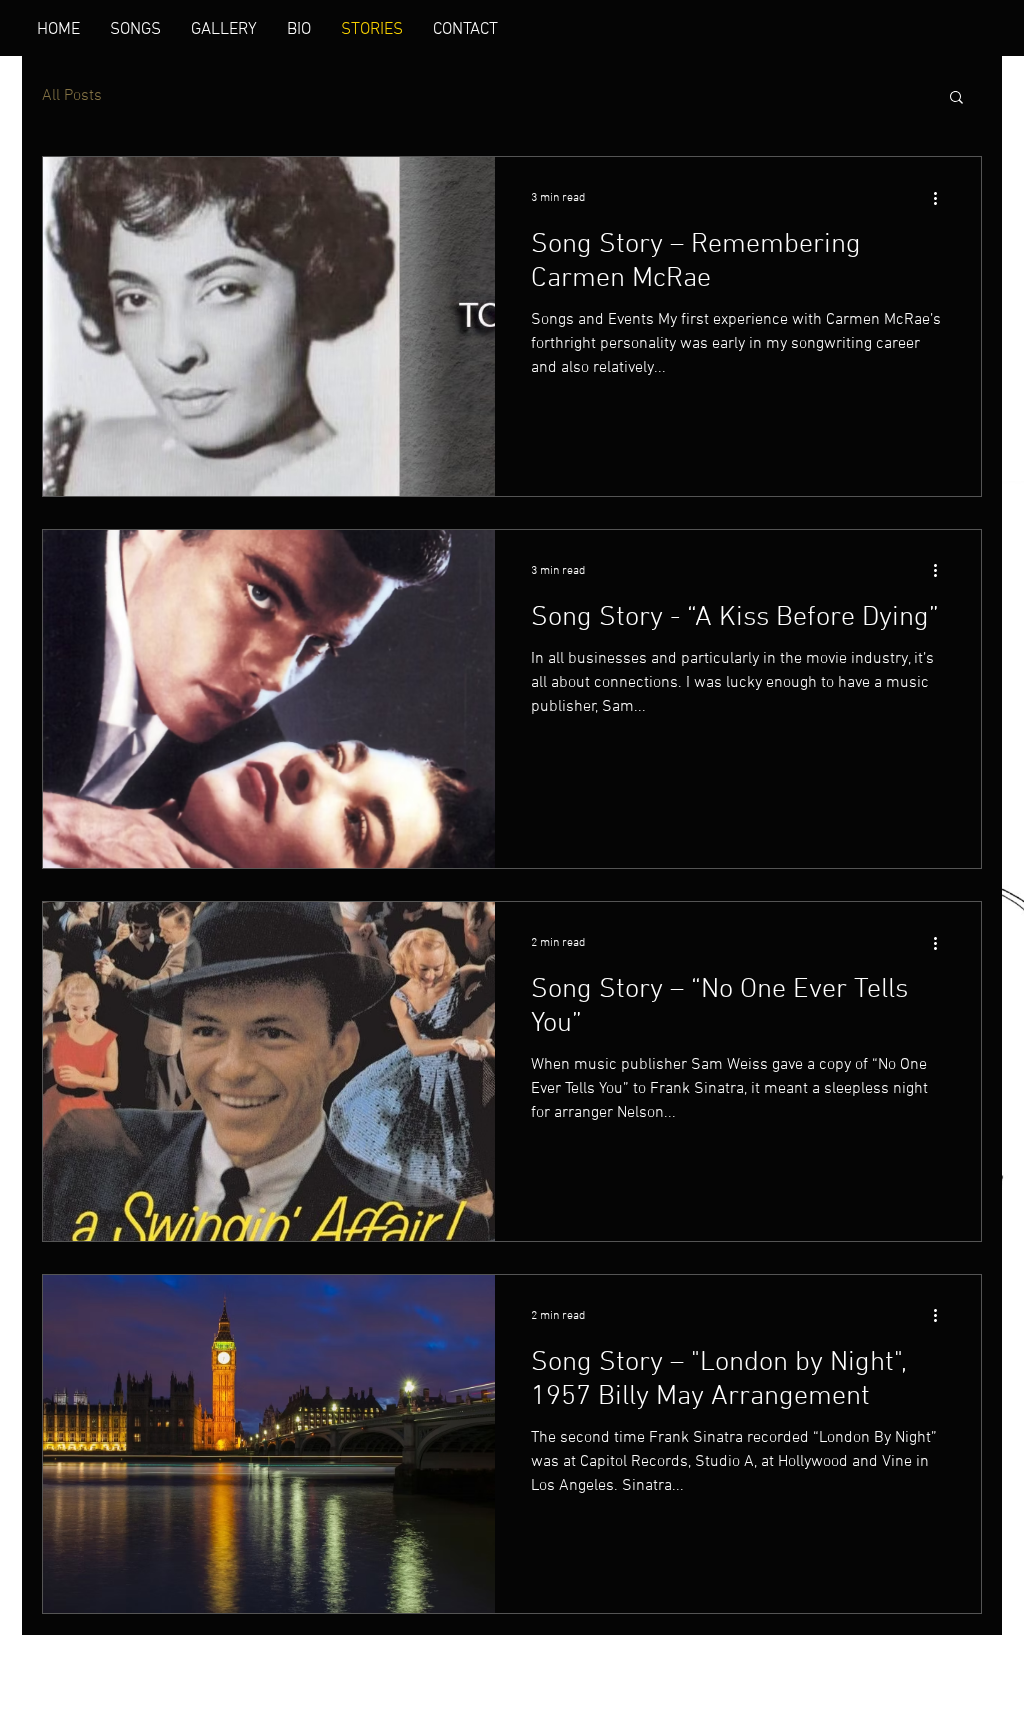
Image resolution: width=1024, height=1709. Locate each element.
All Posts (72, 96)
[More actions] (942, 198)
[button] (956, 98)
